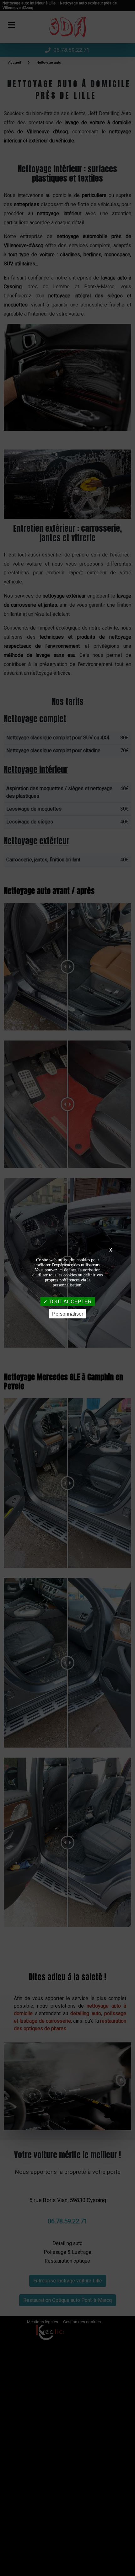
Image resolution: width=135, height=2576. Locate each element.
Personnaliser (68, 1314)
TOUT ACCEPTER (70, 1302)
